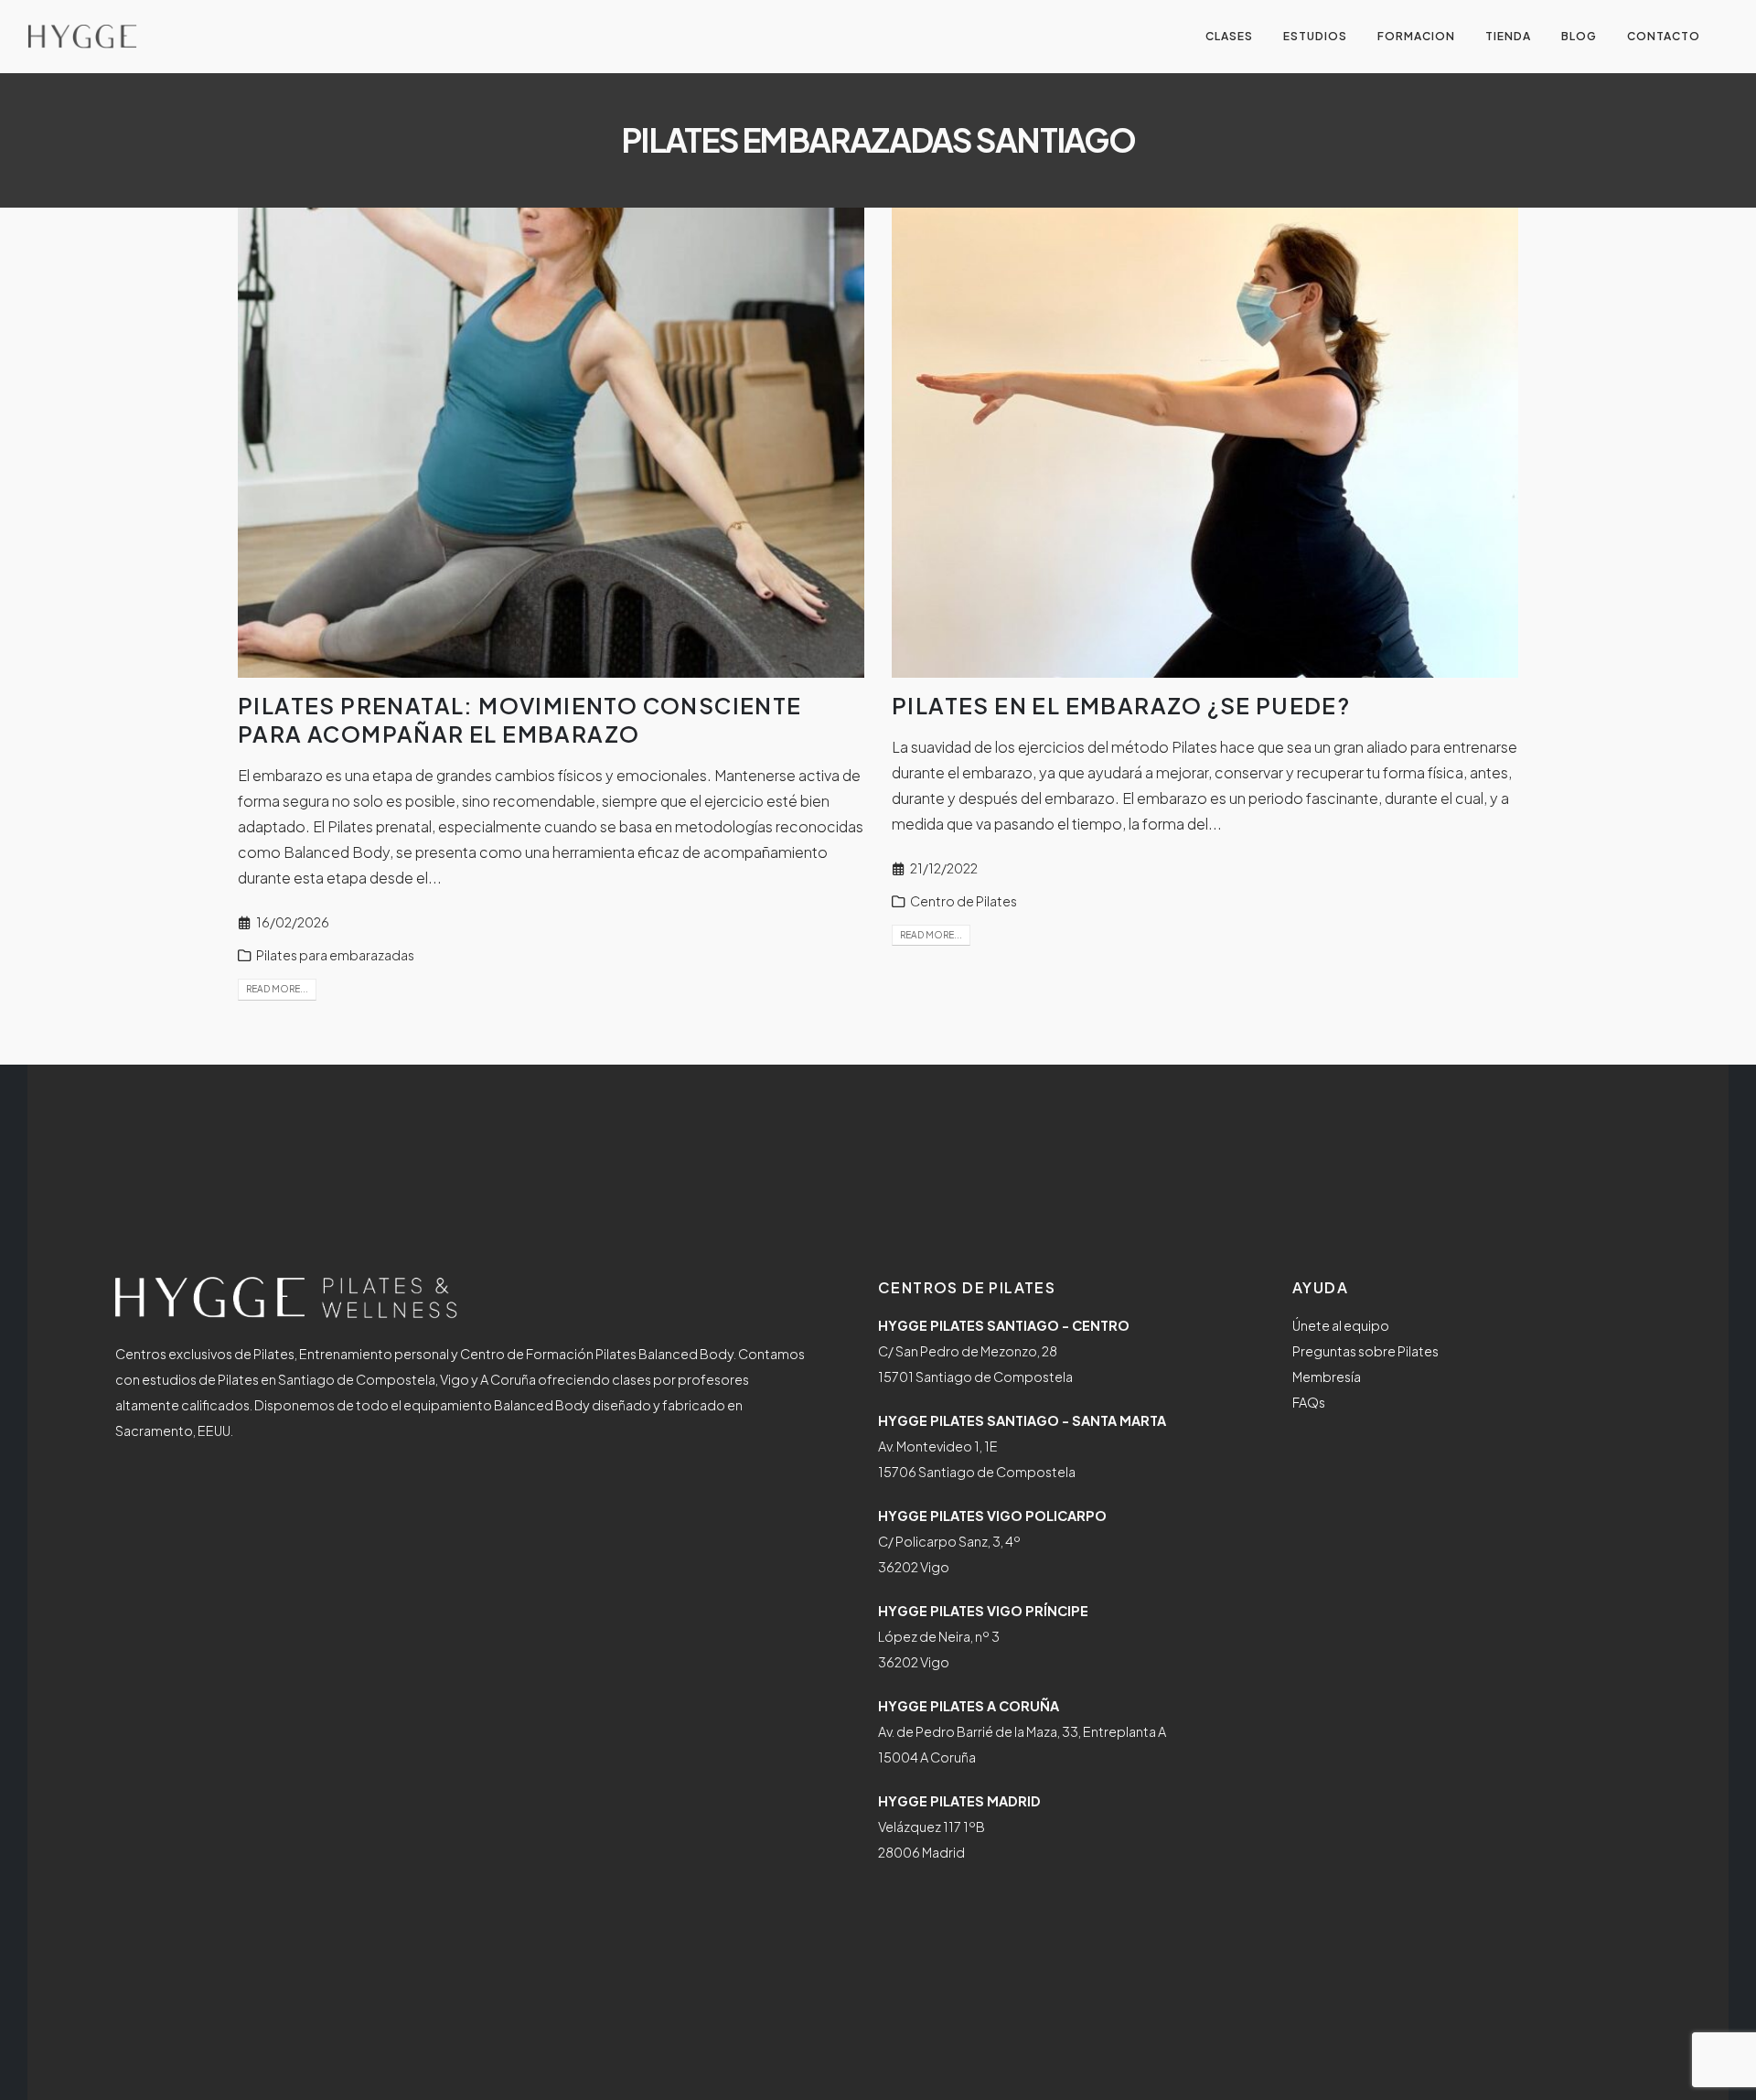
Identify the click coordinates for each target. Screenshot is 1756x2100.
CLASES (1229, 36)
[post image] (551, 443)
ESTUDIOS (1315, 36)
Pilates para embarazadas (335, 955)
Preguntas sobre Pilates (1365, 1351)
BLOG (1579, 36)
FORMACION (1416, 36)
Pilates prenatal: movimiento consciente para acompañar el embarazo (520, 719)
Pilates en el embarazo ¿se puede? (1121, 705)
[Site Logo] (82, 37)
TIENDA (1508, 36)
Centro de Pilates (964, 901)
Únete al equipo (1341, 1325)
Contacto (1664, 36)
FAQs (1309, 1402)
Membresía (1327, 1377)
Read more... (277, 989)
